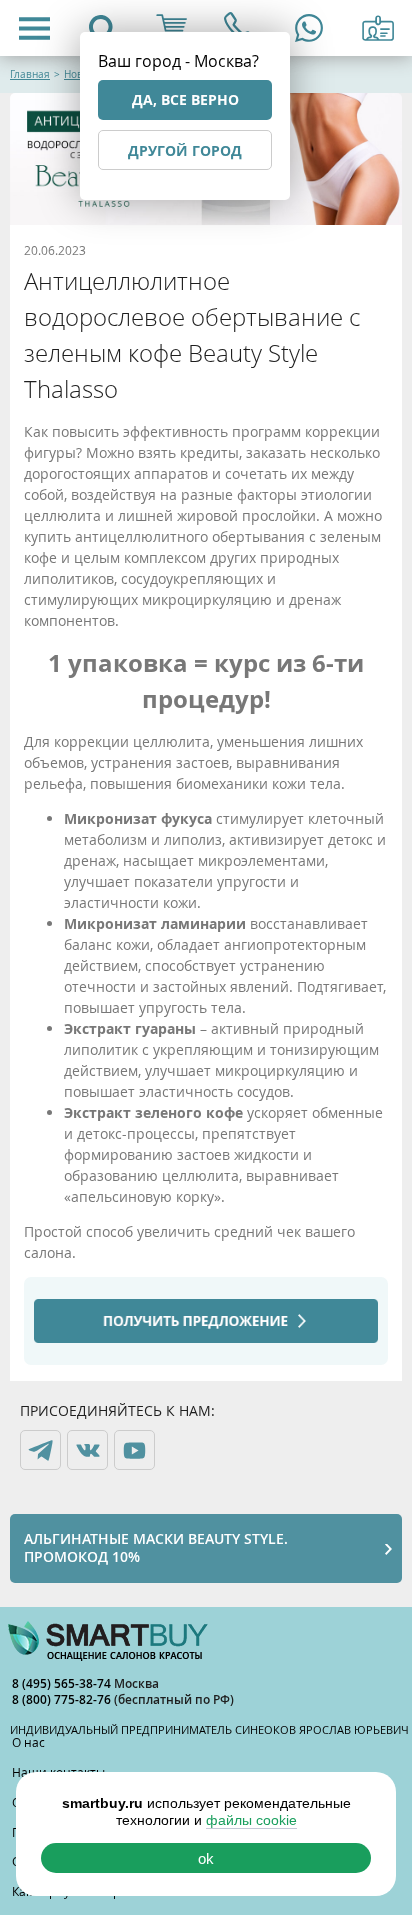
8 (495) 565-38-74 (63, 1683)
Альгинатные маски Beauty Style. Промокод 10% (156, 1547)
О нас (28, 1742)
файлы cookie (251, 1820)
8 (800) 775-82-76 (63, 1699)
